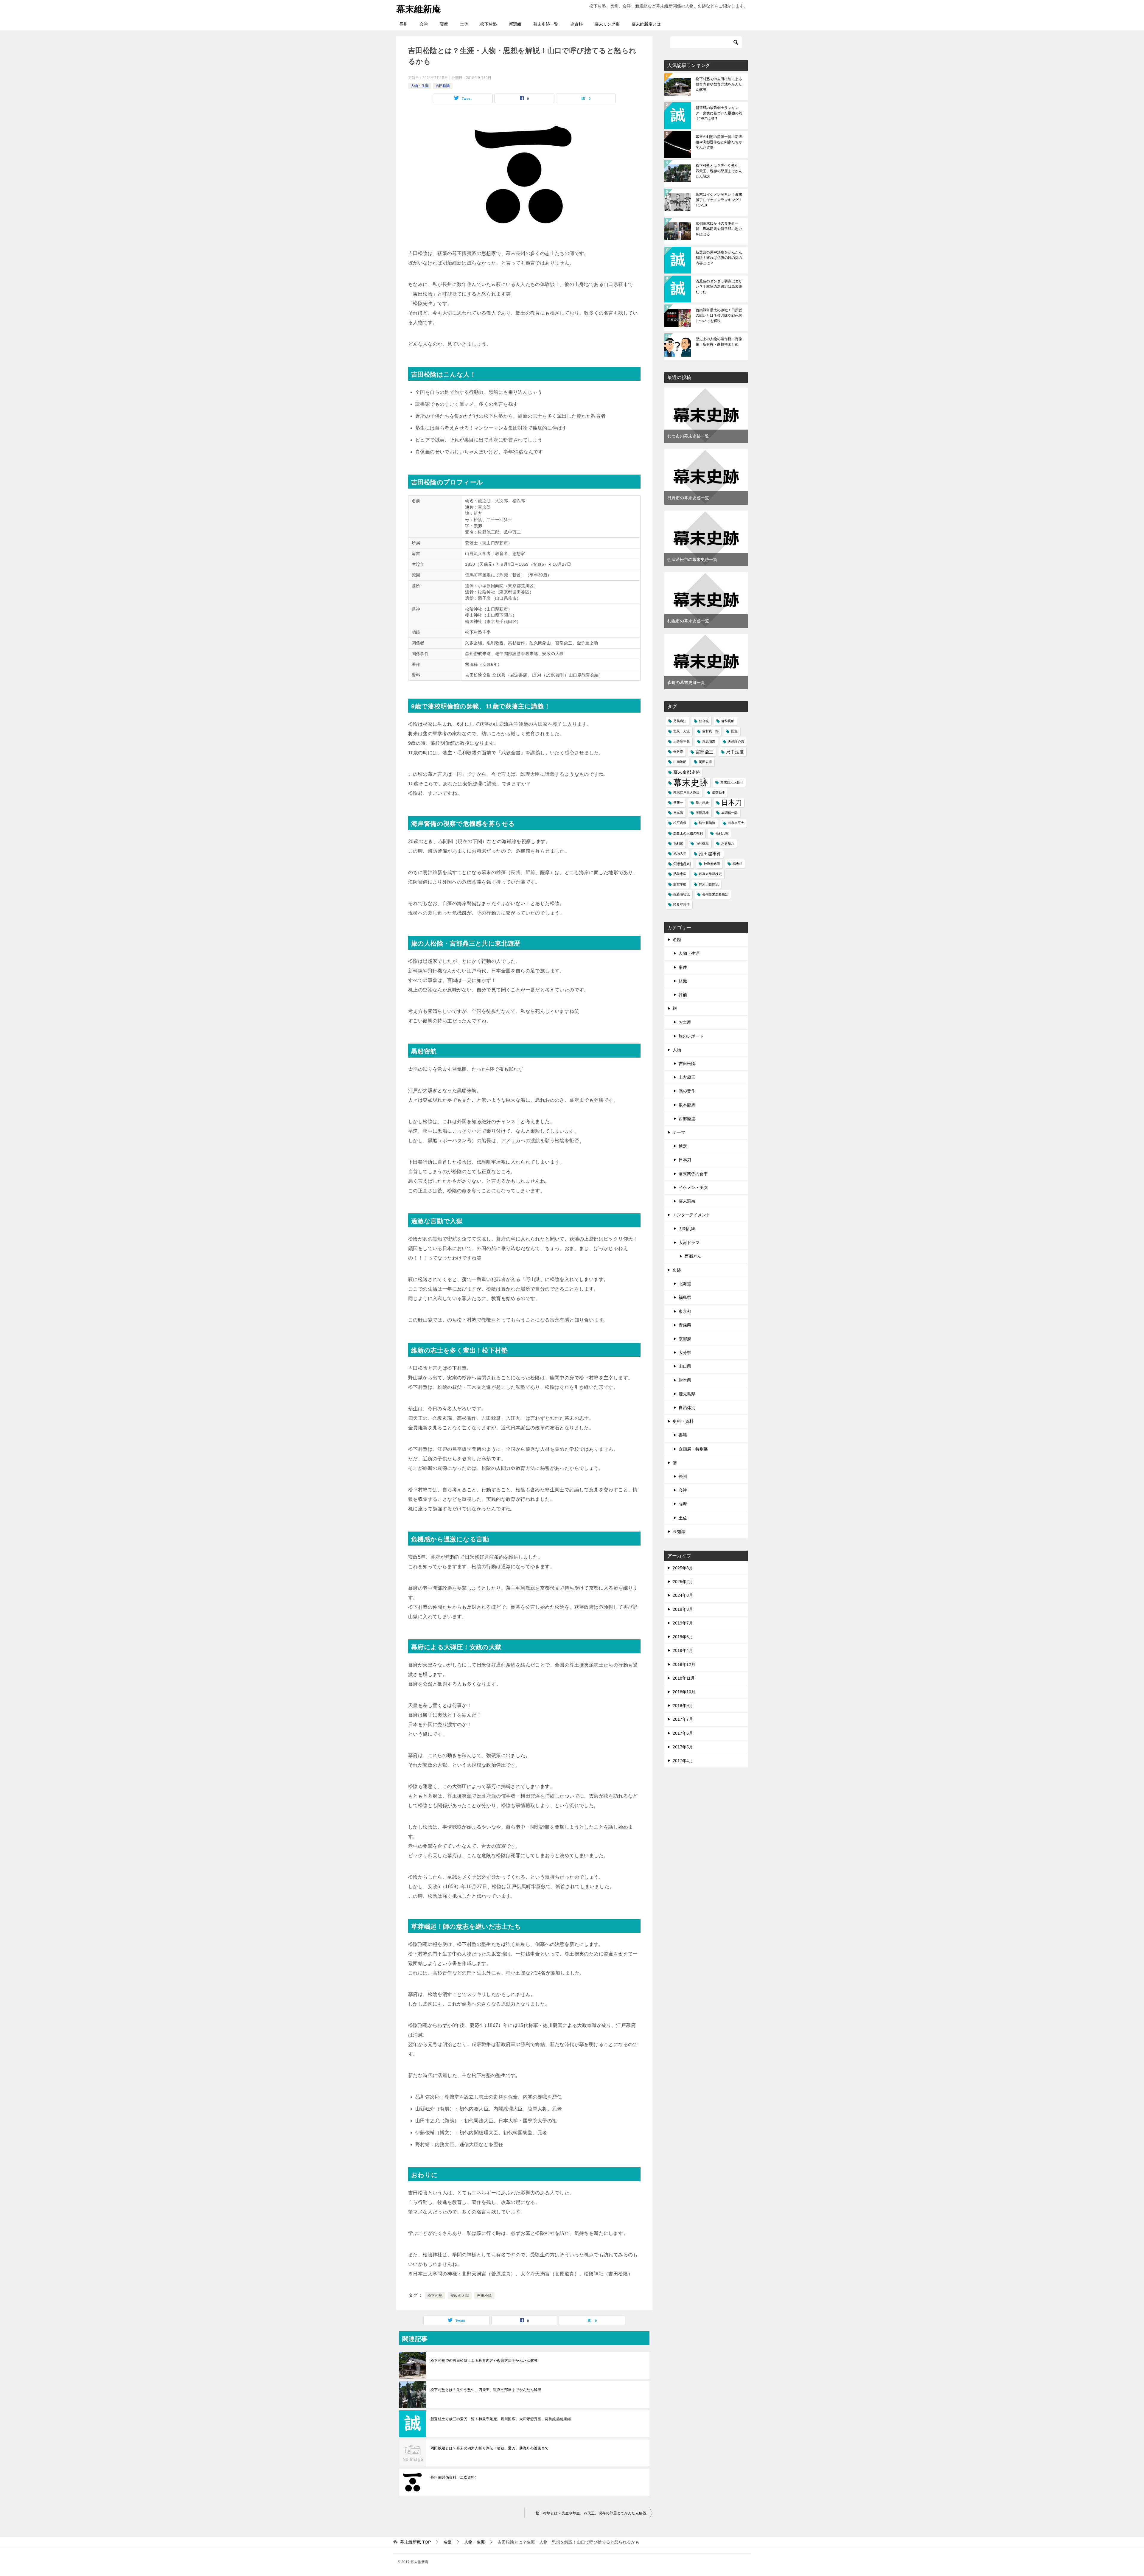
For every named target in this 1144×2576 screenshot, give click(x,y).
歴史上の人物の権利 (688, 833)
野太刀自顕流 (709, 884)
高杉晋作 (687, 1091)
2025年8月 (683, 1568)
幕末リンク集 (607, 24)
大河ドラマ (689, 1243)
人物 (677, 1050)
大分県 (685, 1352)
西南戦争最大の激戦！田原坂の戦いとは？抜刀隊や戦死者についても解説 (719, 315)
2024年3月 (683, 1595)
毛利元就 (722, 833)
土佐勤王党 (681, 741)
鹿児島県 (687, 1394)
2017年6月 (683, 1733)
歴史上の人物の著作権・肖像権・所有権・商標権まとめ (719, 342)
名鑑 (677, 940)
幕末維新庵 (419, 9)
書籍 (683, 1435)
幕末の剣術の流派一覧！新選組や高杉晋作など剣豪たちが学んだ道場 (719, 142)
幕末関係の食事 (693, 1174)
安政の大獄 (460, 2296)
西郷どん (693, 1256)
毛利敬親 (702, 843)
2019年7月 (683, 1623)
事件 (683, 967)
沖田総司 (682, 864)
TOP (415, 2542)
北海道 (685, 1284)
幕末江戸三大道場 (686, 792)
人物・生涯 (420, 86)
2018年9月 (683, 1706)
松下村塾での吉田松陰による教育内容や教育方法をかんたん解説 (484, 2361)
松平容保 (680, 823)
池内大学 (680, 854)
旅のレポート (691, 1036)
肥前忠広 (680, 874)
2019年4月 (683, 1650)
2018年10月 (684, 1692)
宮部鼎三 (705, 752)
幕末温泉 (687, 1201)
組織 (683, 981)
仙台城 (704, 721)
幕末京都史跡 (687, 772)
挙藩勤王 (719, 792)
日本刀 (732, 803)
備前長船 (728, 721)
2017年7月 (683, 1719)
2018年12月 (684, 1664)
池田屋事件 (710, 854)
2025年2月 (683, 1582)
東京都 (685, 1311)
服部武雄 (702, 813)
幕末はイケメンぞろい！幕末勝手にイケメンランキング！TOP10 (719, 200)
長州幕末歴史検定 (715, 894)
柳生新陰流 (707, 823)
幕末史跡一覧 (546, 24)
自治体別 (687, 1408)
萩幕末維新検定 (710, 874)
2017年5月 (683, 1747)
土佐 (464, 24)
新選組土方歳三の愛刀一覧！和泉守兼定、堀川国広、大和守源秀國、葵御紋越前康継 (501, 2419)
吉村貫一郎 (710, 731)
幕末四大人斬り (732, 782)
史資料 (576, 24)
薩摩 (444, 24)
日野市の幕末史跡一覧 (688, 498)
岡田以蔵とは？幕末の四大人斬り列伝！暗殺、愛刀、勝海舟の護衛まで (490, 2448)
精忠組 (737, 864)
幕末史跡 (691, 782)
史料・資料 (683, 1421)
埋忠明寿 (709, 741)
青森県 (685, 1325)
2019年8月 (683, 1609)
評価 (683, 995)
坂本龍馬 (687, 1105)
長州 (403, 24)
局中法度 (735, 752)
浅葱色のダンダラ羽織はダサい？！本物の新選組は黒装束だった (719, 287)
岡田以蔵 (705, 762)
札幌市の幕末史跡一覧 (688, 621)
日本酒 (678, 813)
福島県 (685, 1297)
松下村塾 (489, 24)
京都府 (685, 1339)
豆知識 (679, 1532)
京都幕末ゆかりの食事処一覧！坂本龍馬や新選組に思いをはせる (719, 229)
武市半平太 (736, 823)
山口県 (685, 1366)
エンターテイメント (691, 1215)
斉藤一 (678, 803)
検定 (683, 1146)
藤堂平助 (680, 884)
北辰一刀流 (681, 731)
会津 (424, 24)
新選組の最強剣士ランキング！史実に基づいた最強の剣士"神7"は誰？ (719, 113)
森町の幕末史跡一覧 (686, 683)
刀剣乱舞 (687, 1229)
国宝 (734, 731)
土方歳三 (687, 1077)
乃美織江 (680, 721)
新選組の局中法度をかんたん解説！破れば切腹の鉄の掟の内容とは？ (719, 258)
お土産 (685, 1022)
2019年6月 (683, 1637)
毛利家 (678, 843)
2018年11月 (684, 1678)
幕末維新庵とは (646, 24)
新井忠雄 (702, 803)
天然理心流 (736, 741)
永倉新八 (728, 843)
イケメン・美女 (693, 1187)
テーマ (679, 1132)
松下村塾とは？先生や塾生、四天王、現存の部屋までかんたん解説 (486, 2390)
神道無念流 (712, 864)
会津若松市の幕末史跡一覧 (692, 559)
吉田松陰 (443, 86)
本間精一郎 (729, 813)
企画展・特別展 (693, 1449)
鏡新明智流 (681, 894)
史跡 (677, 1270)
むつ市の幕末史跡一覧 (688, 436)
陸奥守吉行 (681, 904)
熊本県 (685, 1380)
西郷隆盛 (687, 1119)
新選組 (515, 24)
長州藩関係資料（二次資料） (454, 2477)
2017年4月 (683, 1761)
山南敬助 (680, 762)
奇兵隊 (678, 752)
